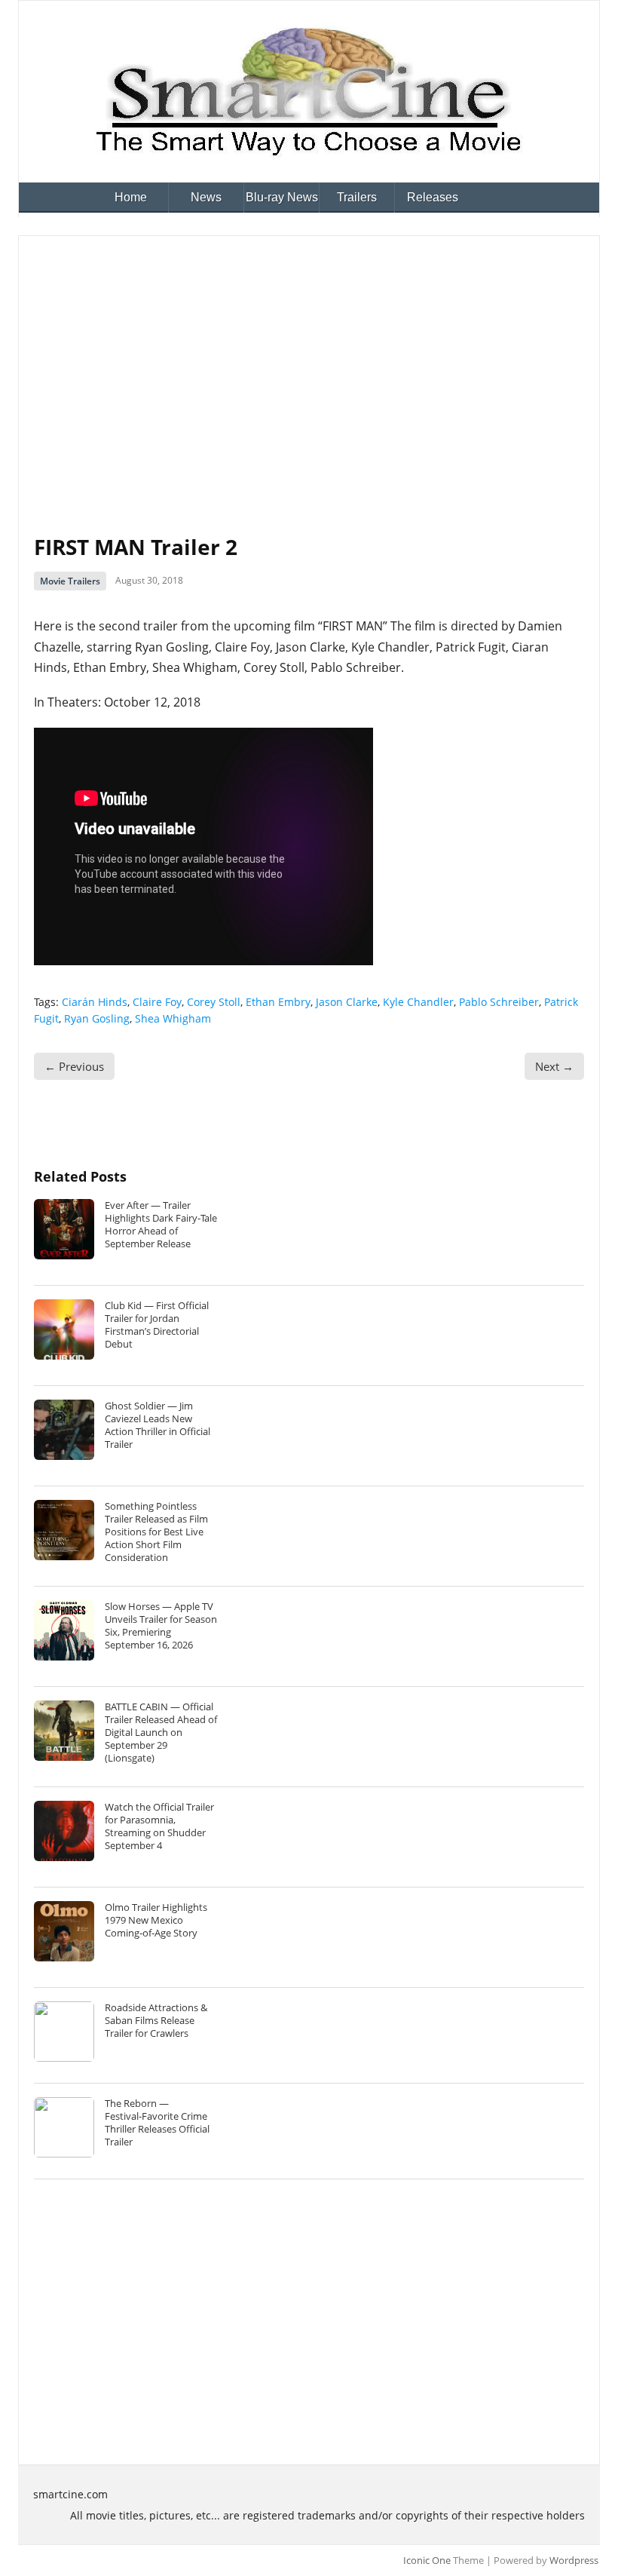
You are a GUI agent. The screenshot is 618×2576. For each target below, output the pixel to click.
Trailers (357, 197)
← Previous (74, 1066)
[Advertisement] (309, 364)
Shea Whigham (173, 1018)
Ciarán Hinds (95, 1002)
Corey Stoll (214, 1002)
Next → (554, 1066)
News (206, 197)
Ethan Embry (278, 1002)
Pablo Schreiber (499, 1002)
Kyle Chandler (418, 1002)
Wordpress (574, 2560)
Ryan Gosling (97, 1018)
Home (131, 197)
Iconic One (427, 2560)
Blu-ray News (282, 197)
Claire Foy (157, 1002)
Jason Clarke (347, 1002)
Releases (433, 197)
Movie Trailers (70, 581)
